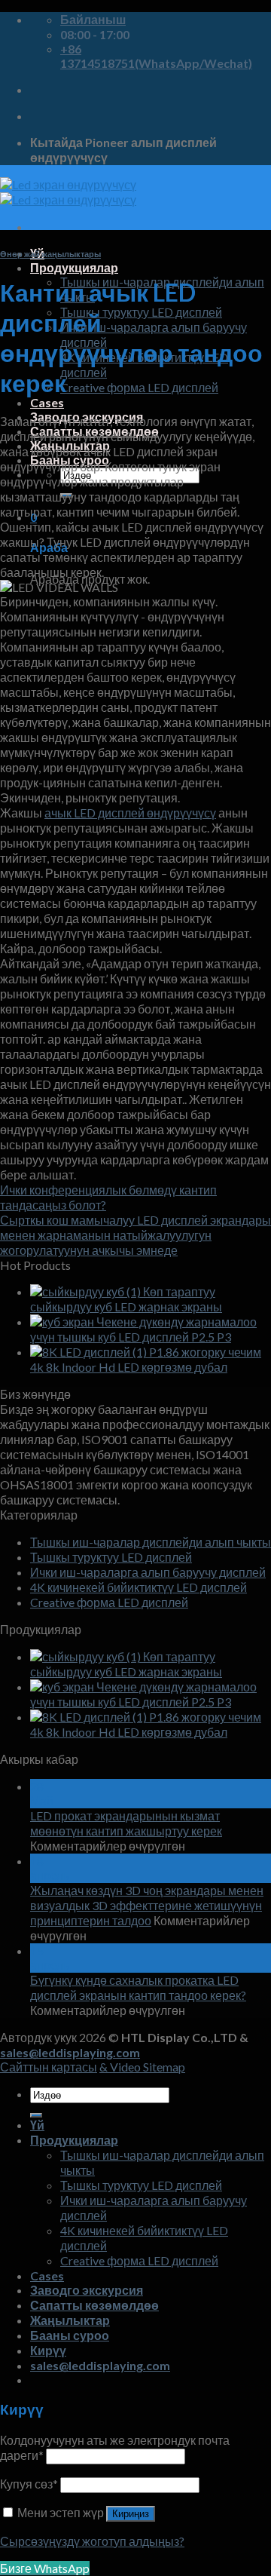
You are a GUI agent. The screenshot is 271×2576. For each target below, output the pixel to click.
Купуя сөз (29, 2484)
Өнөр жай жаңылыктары (50, 254)
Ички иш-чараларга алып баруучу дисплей (148, 1572)
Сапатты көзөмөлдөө (94, 2305)
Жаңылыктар (70, 2320)
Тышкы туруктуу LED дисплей (141, 312)
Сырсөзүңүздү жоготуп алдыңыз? (92, 2541)
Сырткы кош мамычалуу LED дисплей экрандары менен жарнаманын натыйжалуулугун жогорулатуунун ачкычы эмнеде (135, 1235)
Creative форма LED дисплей (139, 387)
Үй (37, 2125)
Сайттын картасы (49, 2067)
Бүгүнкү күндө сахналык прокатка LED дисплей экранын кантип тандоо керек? (138, 1987)
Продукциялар (74, 267)
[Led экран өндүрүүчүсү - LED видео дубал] (68, 192)
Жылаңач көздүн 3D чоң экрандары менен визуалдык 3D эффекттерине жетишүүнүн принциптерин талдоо (147, 1905)
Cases (47, 402)
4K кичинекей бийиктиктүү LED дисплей (139, 1587)
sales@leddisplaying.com (70, 2052)
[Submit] (36, 2115)
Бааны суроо (70, 2335)
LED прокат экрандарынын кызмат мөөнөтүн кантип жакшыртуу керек (126, 1823)
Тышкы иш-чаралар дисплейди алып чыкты (151, 1542)
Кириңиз (131, 2514)
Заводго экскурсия (87, 2290)
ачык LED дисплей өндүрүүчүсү (130, 813)
